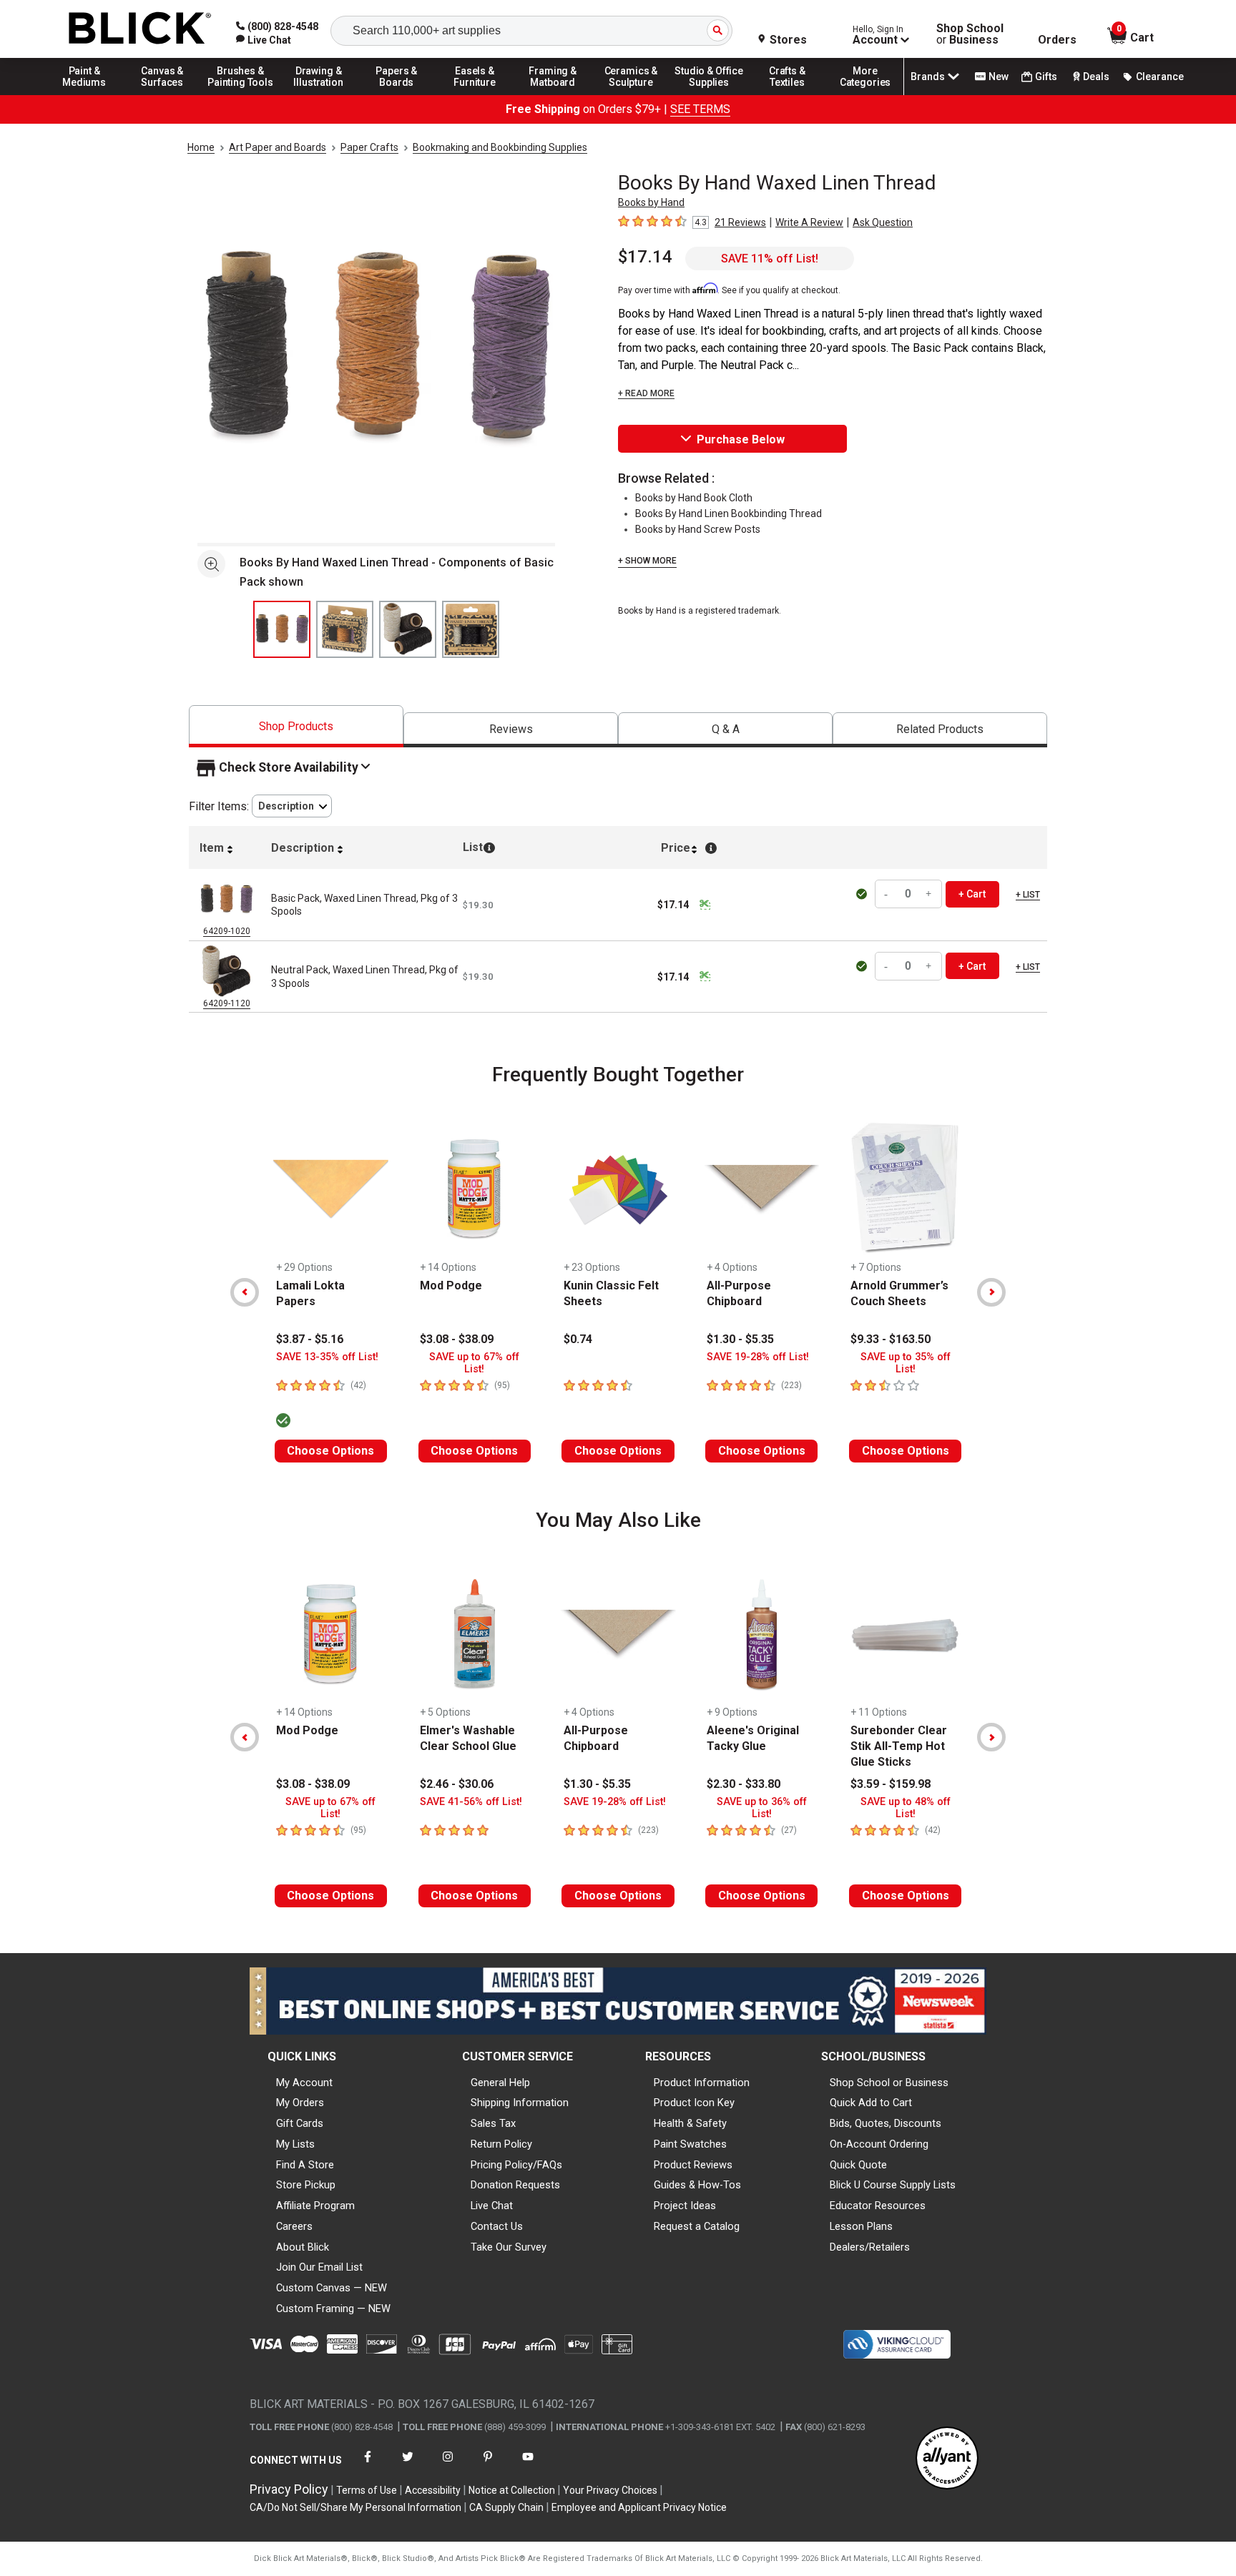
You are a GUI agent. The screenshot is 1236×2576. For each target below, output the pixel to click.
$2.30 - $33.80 (744, 1784)
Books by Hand (651, 202)
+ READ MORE (646, 393)
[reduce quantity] (888, 894)
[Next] (991, 1292)
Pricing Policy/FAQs (516, 2165)
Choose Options (330, 1451)
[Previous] (245, 1292)
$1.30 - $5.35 (740, 1339)
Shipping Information (520, 2103)
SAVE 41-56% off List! (471, 1802)
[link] (264, 40)
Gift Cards (300, 2123)
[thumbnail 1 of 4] (282, 629)
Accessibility (433, 2490)
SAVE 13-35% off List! (327, 1357)
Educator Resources (878, 2206)
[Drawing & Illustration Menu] (319, 94)
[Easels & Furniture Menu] (475, 94)
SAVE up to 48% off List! (906, 1808)
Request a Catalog (697, 2226)
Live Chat (492, 2206)
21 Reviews (740, 222)
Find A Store (305, 2165)
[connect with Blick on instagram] (448, 2466)
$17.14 (645, 257)
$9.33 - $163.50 (891, 1339)
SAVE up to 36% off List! (762, 1808)
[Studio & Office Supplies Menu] (710, 94)
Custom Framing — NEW (333, 2309)
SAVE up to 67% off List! (474, 1363)
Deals (1096, 77)
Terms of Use (367, 2490)
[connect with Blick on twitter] (408, 2466)
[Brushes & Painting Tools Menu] (240, 94)
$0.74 (578, 1339)
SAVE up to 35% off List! (906, 1363)
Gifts (1046, 77)
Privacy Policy (289, 2489)
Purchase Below (741, 439)
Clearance (1160, 77)
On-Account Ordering (879, 2144)
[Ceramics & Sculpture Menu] (631, 94)
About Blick (303, 2247)
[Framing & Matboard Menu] (553, 94)
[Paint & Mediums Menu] (84, 94)
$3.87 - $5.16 (310, 1339)
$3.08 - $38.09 (457, 1339)
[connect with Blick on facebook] (368, 2466)
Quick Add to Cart (871, 2103)
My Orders (300, 2103)
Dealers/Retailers (870, 2247)
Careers (294, 2226)
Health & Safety (690, 2123)
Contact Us (497, 2226)
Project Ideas (685, 2206)
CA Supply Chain (506, 2507)
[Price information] (705, 905)
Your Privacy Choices (610, 2490)
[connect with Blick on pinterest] (488, 2466)
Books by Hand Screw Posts (698, 529)
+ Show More (647, 561)
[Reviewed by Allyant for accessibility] (947, 2459)
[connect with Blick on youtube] (528, 2466)
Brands (928, 77)
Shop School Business (970, 34)
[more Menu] (865, 94)
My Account (304, 2083)
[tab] (296, 726)
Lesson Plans (861, 2226)
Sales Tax (493, 2123)
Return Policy (501, 2144)
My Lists (295, 2144)
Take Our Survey (509, 2247)
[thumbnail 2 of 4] (345, 629)
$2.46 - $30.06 (457, 1784)
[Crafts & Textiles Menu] (788, 94)
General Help (500, 2083)
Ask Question (883, 222)
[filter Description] (292, 806)
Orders (1057, 40)
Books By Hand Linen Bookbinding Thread (729, 513)
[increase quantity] (929, 894)
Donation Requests (515, 2185)
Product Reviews (693, 2165)
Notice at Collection (512, 2490)
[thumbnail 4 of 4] (471, 629)
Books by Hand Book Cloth (694, 498)
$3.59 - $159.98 (891, 1784)
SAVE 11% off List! (770, 259)
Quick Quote (858, 2165)
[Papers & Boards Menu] (397, 94)
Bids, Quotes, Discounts (886, 2123)
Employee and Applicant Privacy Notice (639, 2507)
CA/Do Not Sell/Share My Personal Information (355, 2507)
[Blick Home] (140, 29)
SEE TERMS (700, 109)
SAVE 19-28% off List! (758, 1357)
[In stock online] (864, 894)
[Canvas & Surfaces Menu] (162, 94)
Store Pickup (306, 2185)
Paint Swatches (690, 2144)
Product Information (702, 2083)
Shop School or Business (889, 2083)
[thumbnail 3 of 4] (408, 629)
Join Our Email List (319, 2267)
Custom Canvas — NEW (332, 2288)
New (999, 77)
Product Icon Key (694, 2103)
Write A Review (809, 222)
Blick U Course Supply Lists (893, 2185)
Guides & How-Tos (697, 2185)
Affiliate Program (315, 2206)
